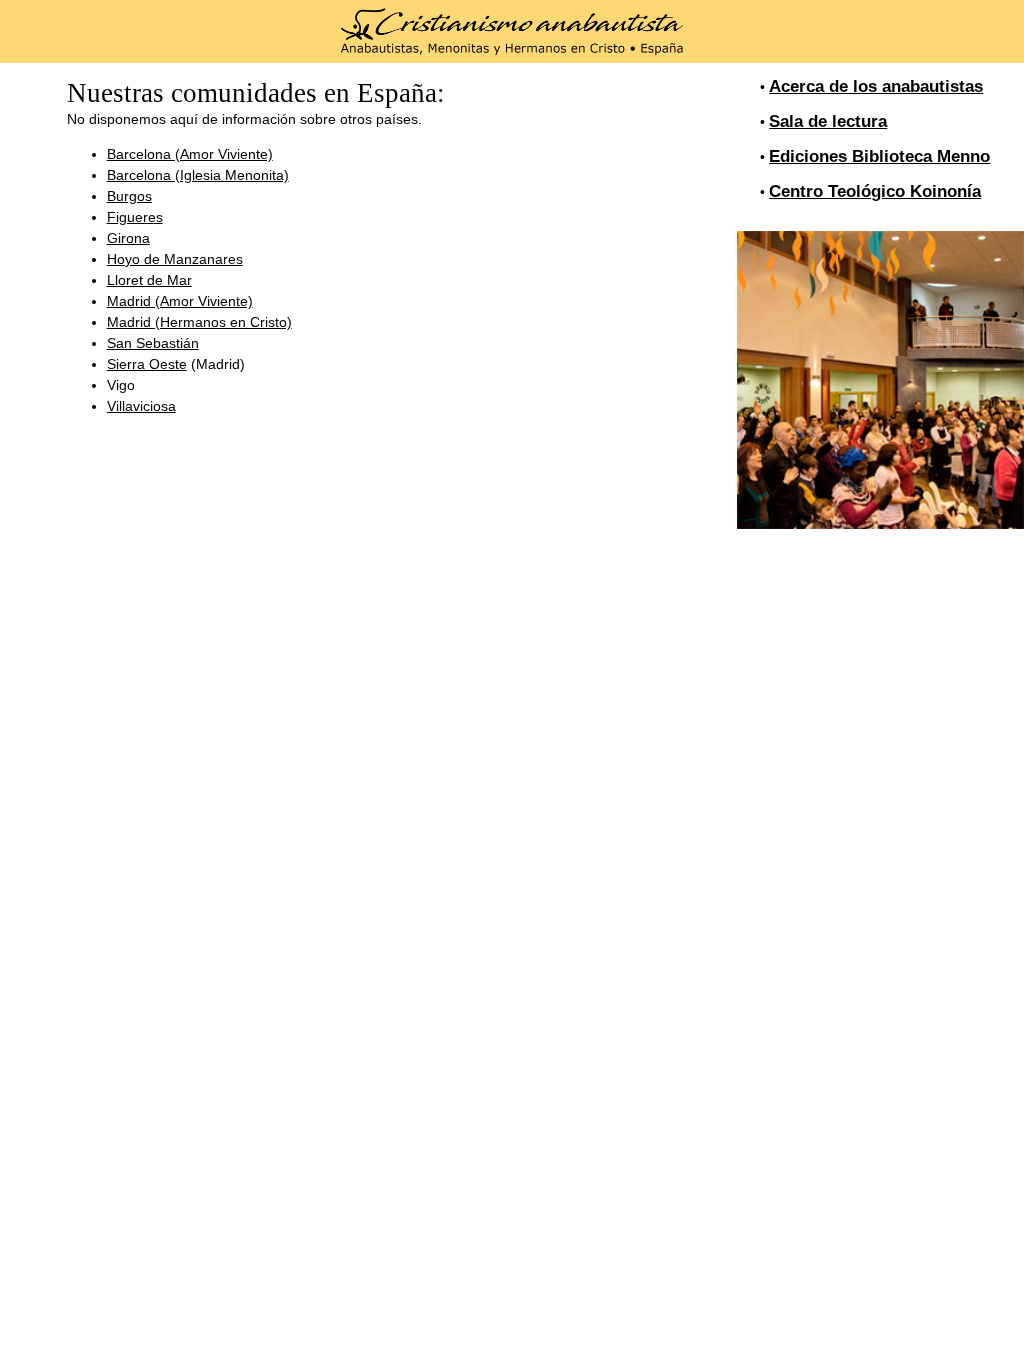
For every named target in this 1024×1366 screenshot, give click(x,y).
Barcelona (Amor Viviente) (190, 154)
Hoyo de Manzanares (175, 259)
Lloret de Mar (149, 280)
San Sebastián (153, 343)
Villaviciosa (141, 406)
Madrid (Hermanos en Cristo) (199, 322)
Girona (128, 238)
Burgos (129, 196)
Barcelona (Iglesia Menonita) (198, 175)
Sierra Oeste (147, 364)
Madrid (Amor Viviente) (180, 301)
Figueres (135, 217)
